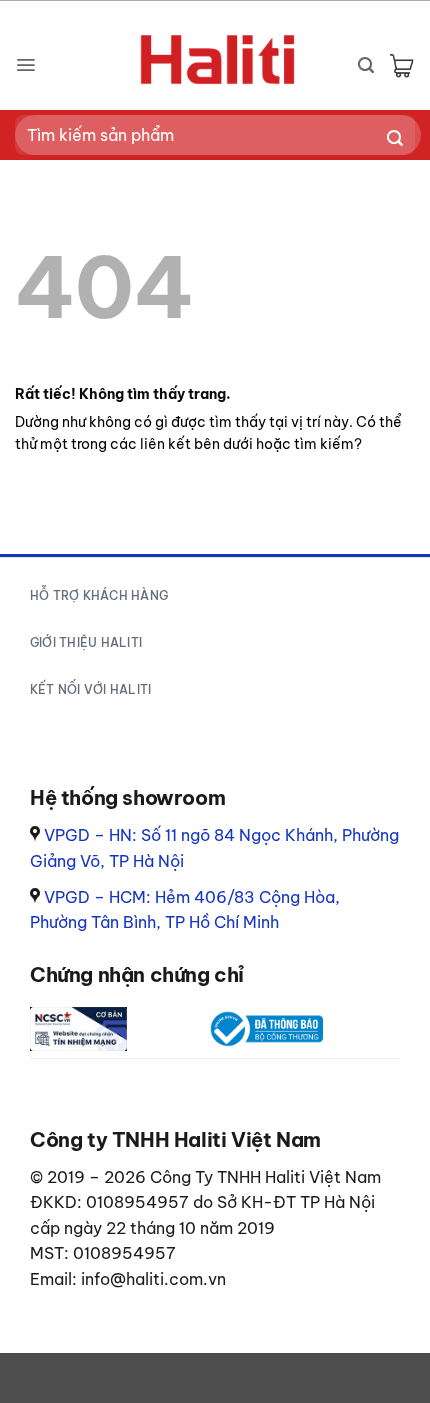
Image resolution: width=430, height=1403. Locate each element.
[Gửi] (395, 139)
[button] (25, 65)
